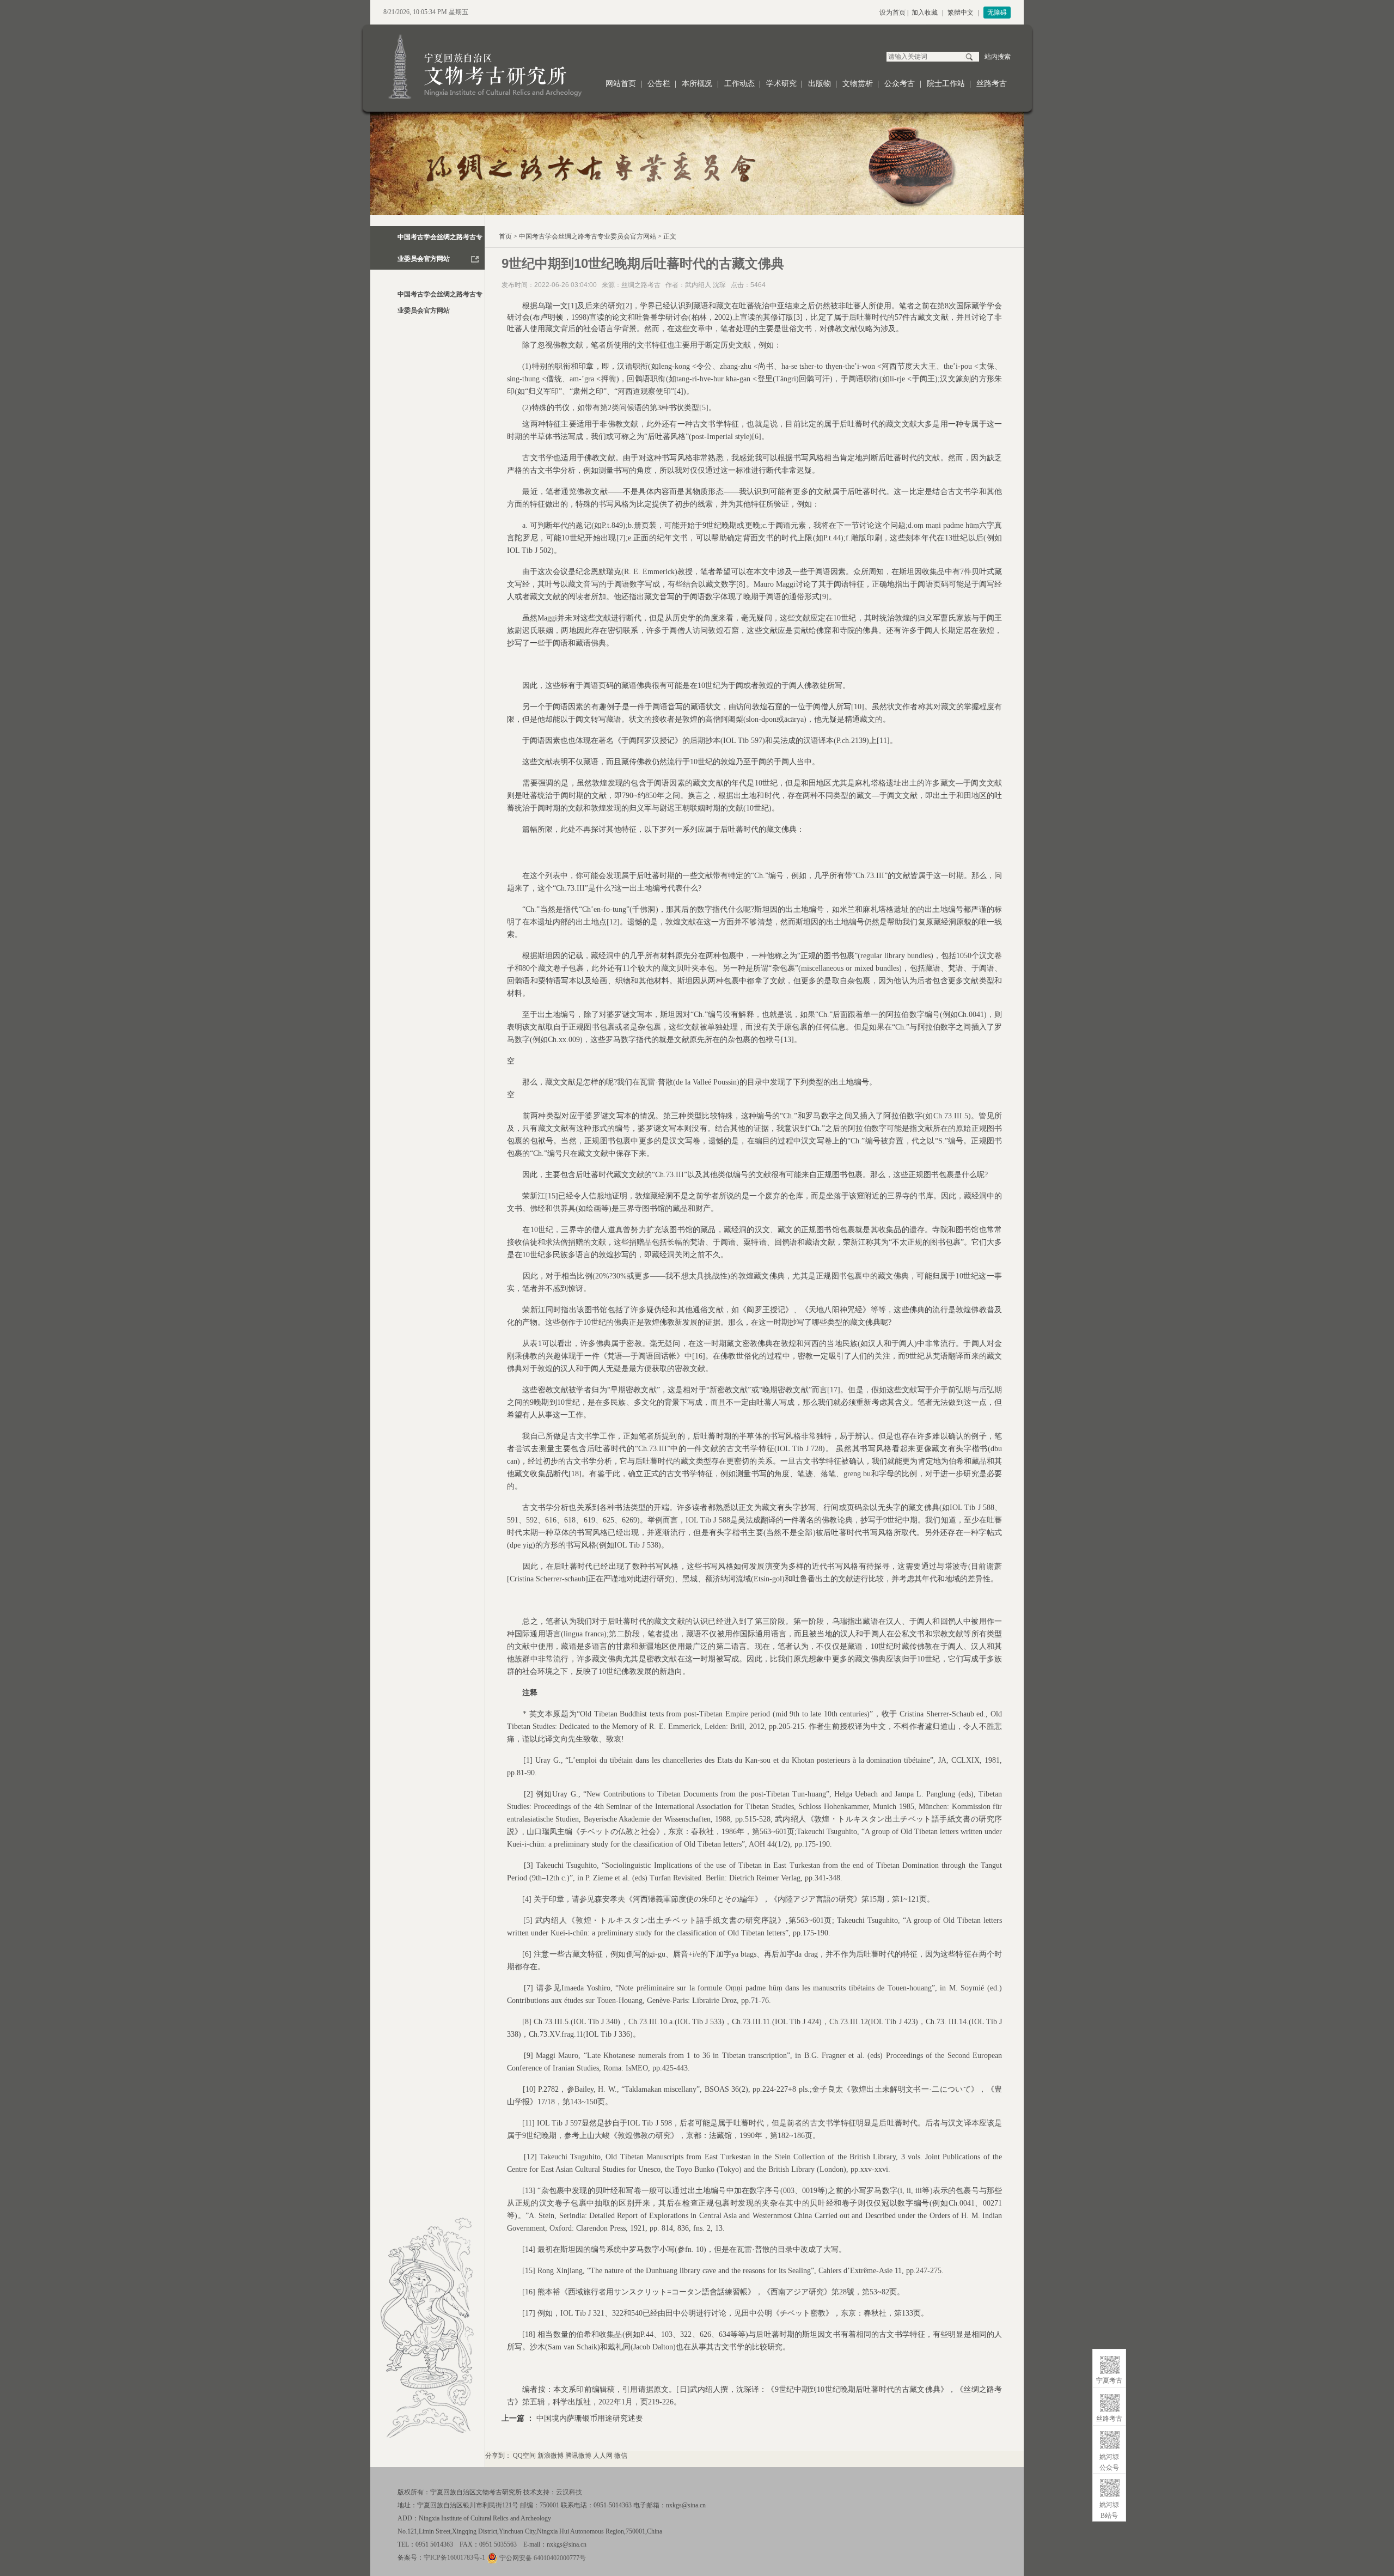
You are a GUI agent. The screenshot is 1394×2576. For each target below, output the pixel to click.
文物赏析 (858, 84)
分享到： (498, 2456)
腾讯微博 (578, 2456)
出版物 (820, 84)
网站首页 (621, 84)
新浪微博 (551, 2456)
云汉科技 (569, 2492)
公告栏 (659, 84)
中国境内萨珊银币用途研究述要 (590, 2418)
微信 (621, 2456)
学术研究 (781, 84)
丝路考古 (992, 84)
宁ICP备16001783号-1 (454, 2557)
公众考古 (900, 84)
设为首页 (892, 13)
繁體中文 (961, 13)
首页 (505, 236)
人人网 (603, 2456)
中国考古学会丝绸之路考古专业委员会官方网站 (588, 236)
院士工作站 (946, 84)
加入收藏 (925, 13)
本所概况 (697, 84)
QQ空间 (524, 2456)
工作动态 (739, 84)
